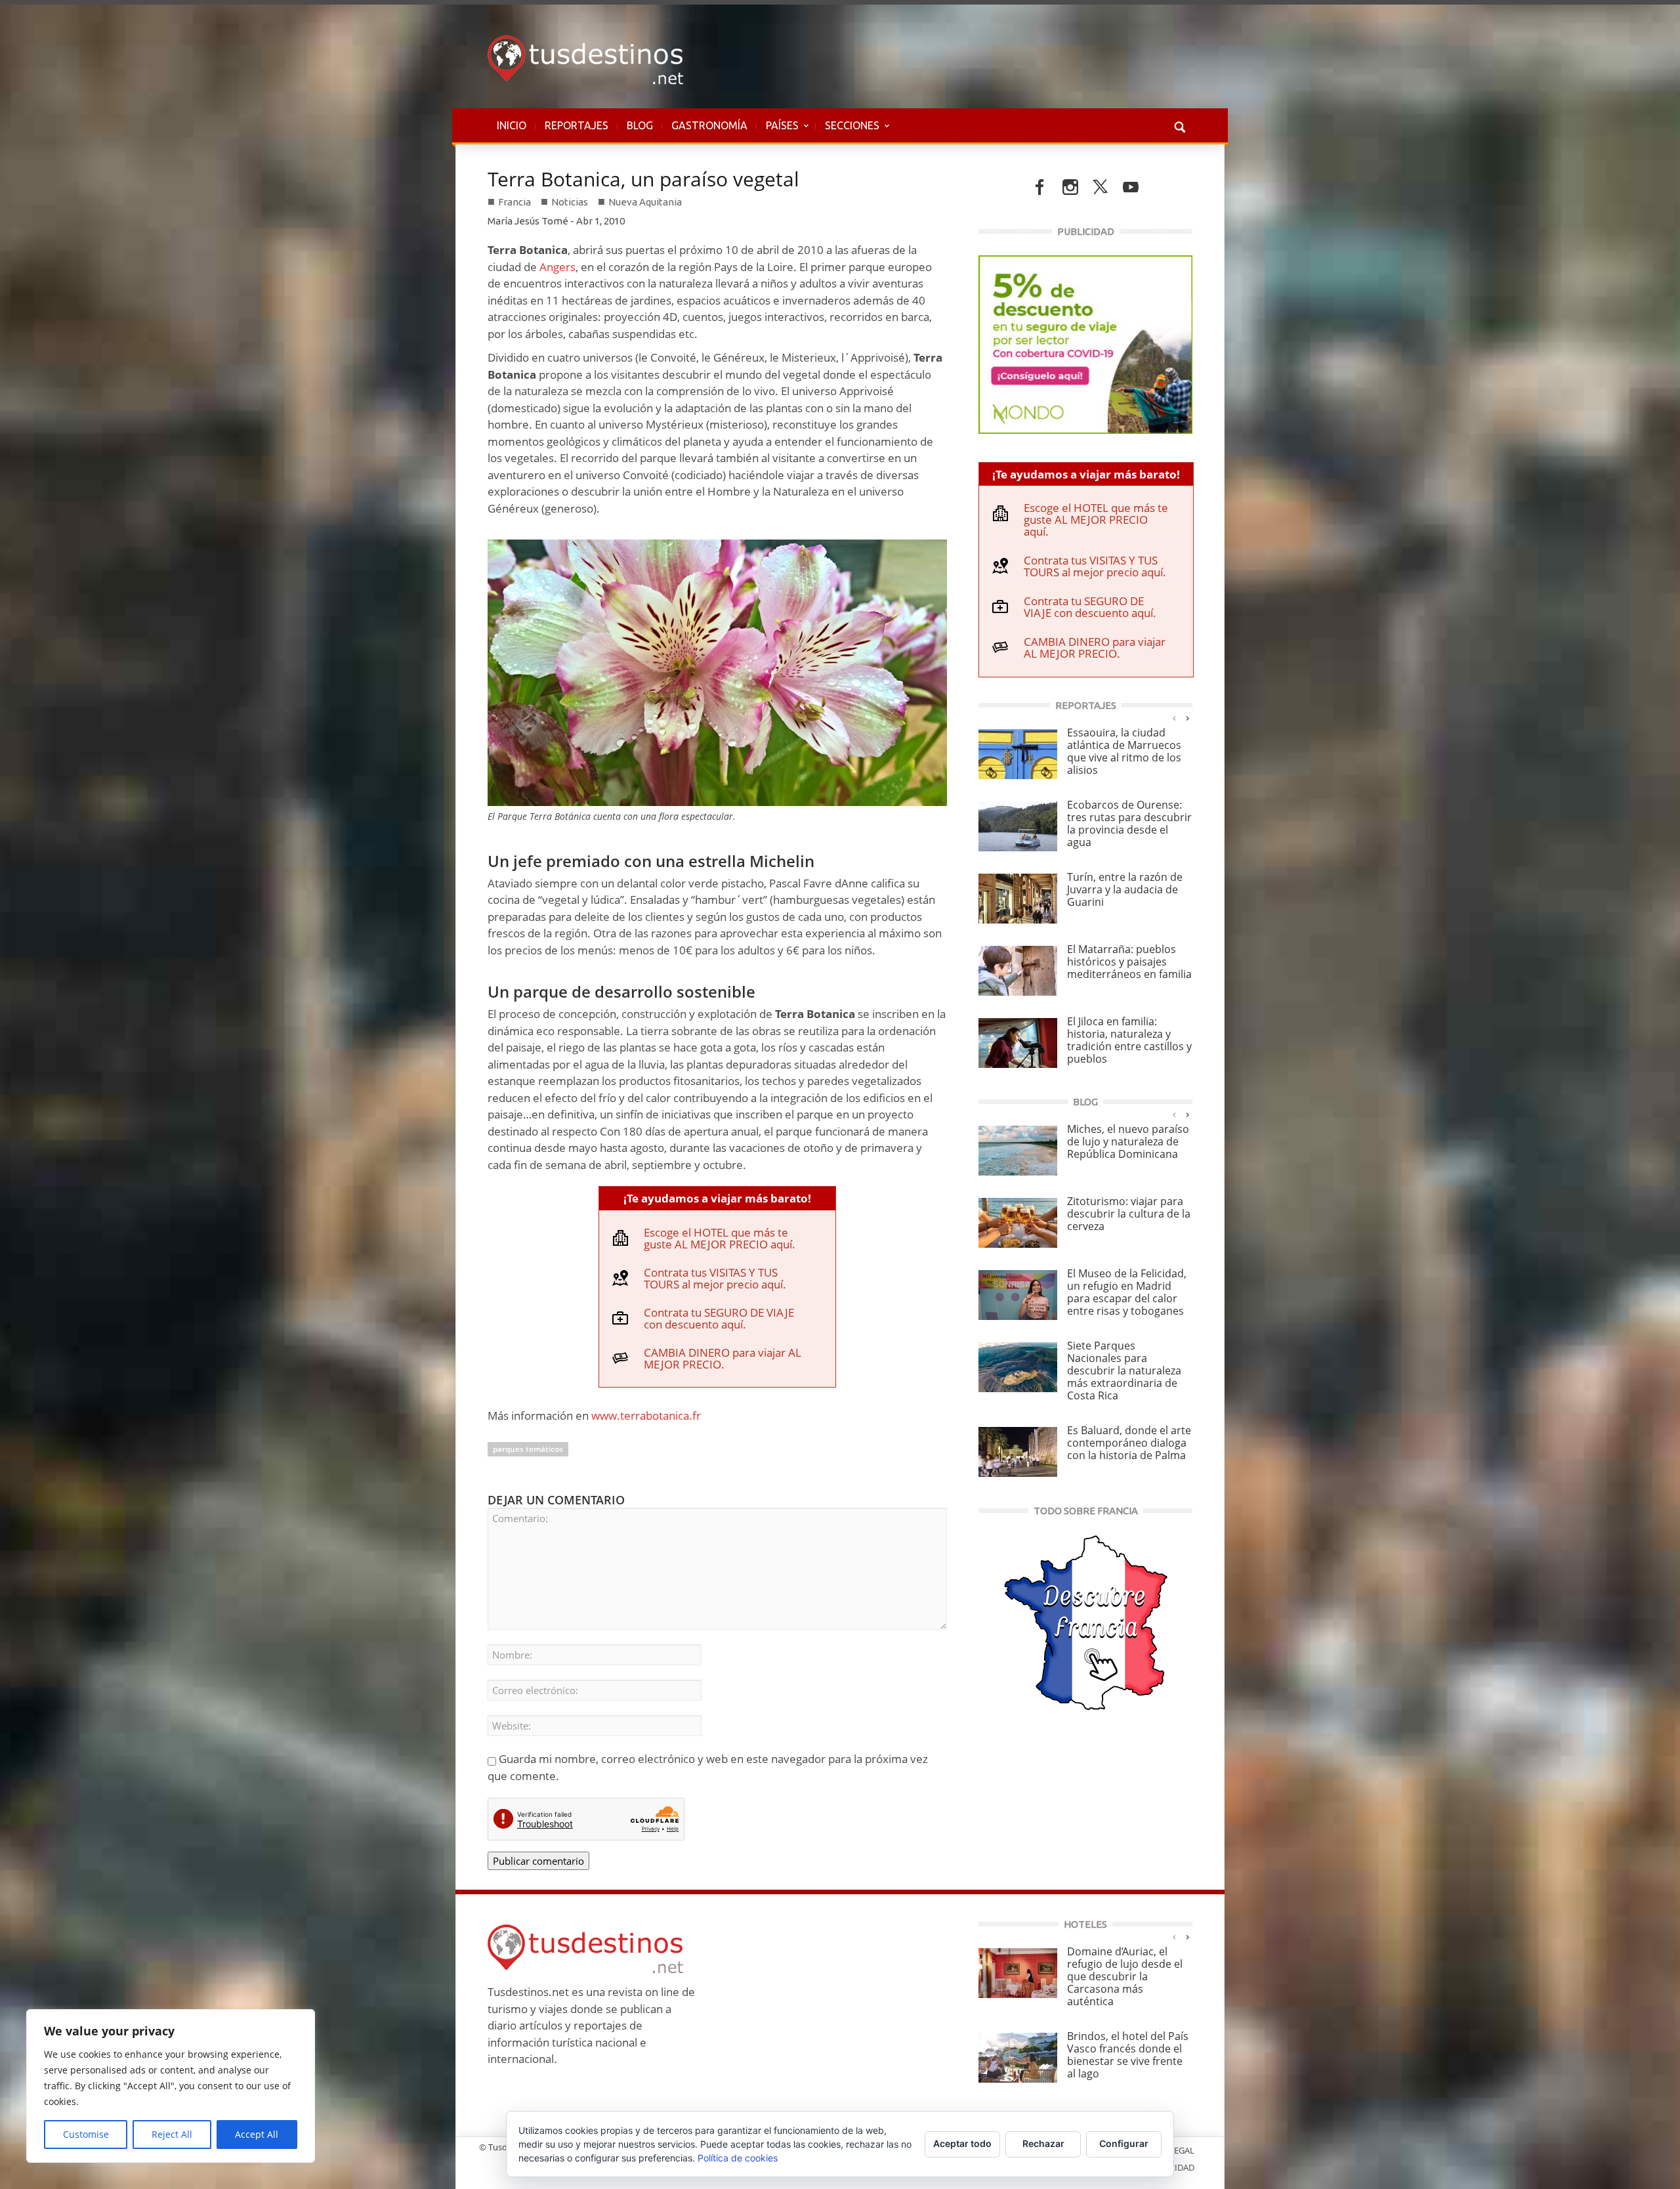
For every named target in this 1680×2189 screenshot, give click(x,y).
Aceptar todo (962, 2143)
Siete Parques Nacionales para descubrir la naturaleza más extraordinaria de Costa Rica (1124, 1371)
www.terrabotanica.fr (646, 1415)
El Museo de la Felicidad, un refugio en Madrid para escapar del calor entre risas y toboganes (1127, 1292)
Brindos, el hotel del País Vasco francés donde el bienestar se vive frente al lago (1128, 2055)
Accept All (257, 2134)
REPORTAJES (577, 125)
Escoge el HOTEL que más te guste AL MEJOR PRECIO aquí (718, 1238)
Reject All (172, 2134)
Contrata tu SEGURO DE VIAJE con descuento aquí (719, 1318)
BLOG (640, 125)
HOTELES (1085, 1924)
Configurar (1124, 2143)
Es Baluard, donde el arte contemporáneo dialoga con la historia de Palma (1129, 1443)
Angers (557, 267)
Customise (86, 2134)
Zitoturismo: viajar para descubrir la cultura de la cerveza (1129, 1214)
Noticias (570, 202)
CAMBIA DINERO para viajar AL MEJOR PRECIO (723, 1358)
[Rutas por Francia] (1085, 1622)
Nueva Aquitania (645, 202)
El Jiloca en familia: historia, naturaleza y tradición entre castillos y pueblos (1129, 1040)
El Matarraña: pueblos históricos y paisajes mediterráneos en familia (1129, 962)
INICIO (512, 125)
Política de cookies (738, 2158)
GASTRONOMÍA (709, 125)
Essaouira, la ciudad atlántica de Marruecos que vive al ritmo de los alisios (1124, 751)
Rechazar (1043, 2143)
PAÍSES (778, 132)
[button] (1179, 125)
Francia (514, 202)
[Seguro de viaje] (1085, 343)
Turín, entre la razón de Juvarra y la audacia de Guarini (1125, 889)
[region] (171, 2086)
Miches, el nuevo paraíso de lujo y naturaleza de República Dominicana (1128, 1141)
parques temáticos (528, 1449)
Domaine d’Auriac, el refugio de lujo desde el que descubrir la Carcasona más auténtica (1125, 1976)
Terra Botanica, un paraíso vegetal (643, 179)
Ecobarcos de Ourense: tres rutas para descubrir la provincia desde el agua (1129, 823)
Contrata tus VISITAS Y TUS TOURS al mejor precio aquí (713, 1278)
